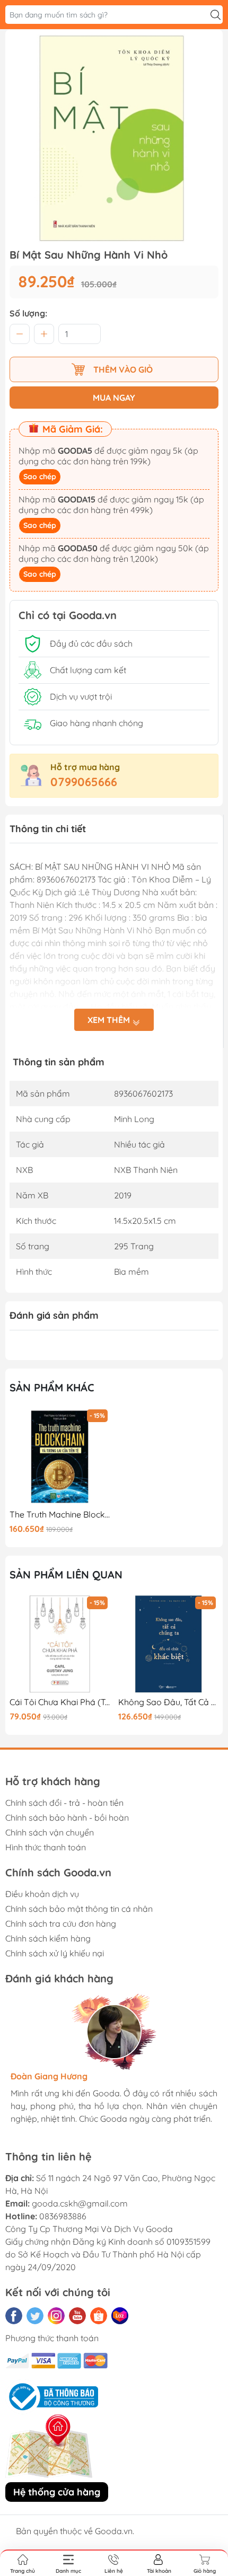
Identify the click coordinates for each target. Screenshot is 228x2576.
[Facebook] (14, 2316)
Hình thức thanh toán (46, 1847)
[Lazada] (120, 2316)
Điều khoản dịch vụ (42, 1894)
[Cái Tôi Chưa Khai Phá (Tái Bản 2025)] (60, 1644)
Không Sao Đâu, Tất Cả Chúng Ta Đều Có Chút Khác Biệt (169, 1702)
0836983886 (63, 2216)
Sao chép (40, 477)
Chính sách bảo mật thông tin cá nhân (79, 1909)
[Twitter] (35, 2316)
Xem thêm (110, 1020)
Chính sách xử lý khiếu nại (55, 1953)
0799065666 (84, 782)
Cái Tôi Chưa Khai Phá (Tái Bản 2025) (60, 1702)
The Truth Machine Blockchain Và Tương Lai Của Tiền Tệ (60, 1515)
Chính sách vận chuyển (50, 1832)
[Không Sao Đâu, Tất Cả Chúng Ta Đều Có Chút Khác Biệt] (169, 1644)
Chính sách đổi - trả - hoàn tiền (64, 1803)
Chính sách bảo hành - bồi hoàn (67, 1818)
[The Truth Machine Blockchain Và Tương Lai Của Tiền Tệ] (60, 1457)
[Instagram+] (56, 2316)
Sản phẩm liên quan (66, 1574)
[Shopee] (99, 2316)
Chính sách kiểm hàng (48, 1938)
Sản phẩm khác (52, 1387)
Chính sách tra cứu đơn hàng (61, 1924)
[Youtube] (77, 2316)
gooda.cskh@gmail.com (80, 2203)
